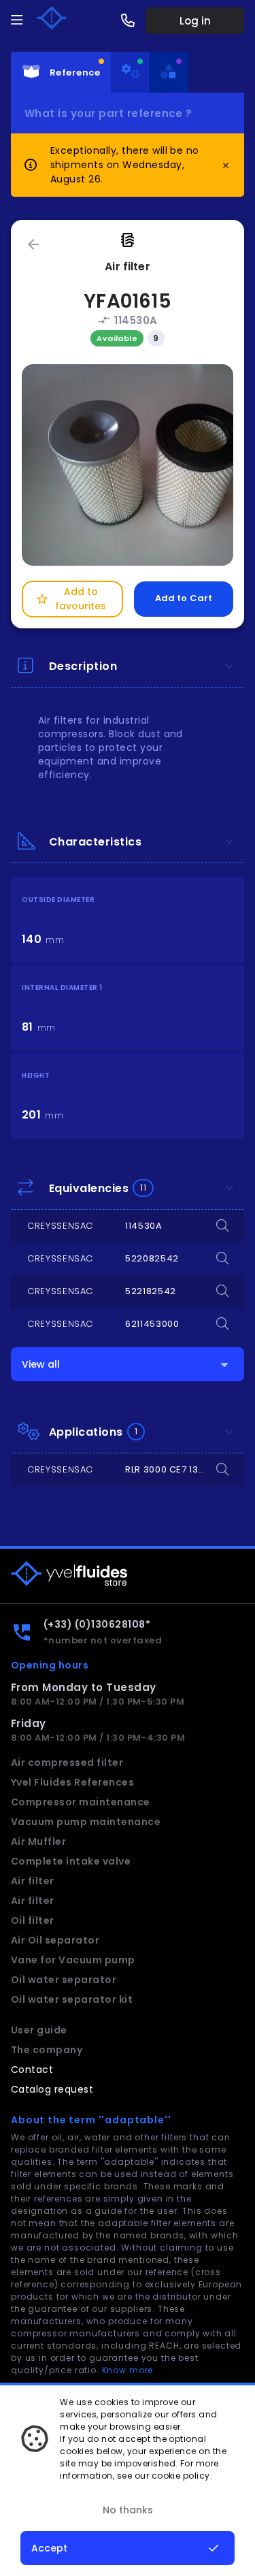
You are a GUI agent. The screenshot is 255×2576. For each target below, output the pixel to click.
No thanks (128, 2510)
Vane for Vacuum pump (73, 1960)
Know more (128, 2370)
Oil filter (33, 1920)
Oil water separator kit (72, 1999)
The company (47, 2050)
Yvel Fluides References (72, 1782)
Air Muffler (38, 1841)
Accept (49, 2548)
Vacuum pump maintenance (86, 1822)
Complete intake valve (71, 1861)
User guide (39, 2030)
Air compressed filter (67, 1762)
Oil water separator (64, 1980)
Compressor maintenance (81, 1802)
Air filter (33, 1881)
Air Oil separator (55, 1940)
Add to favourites (71, 599)
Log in (195, 21)
